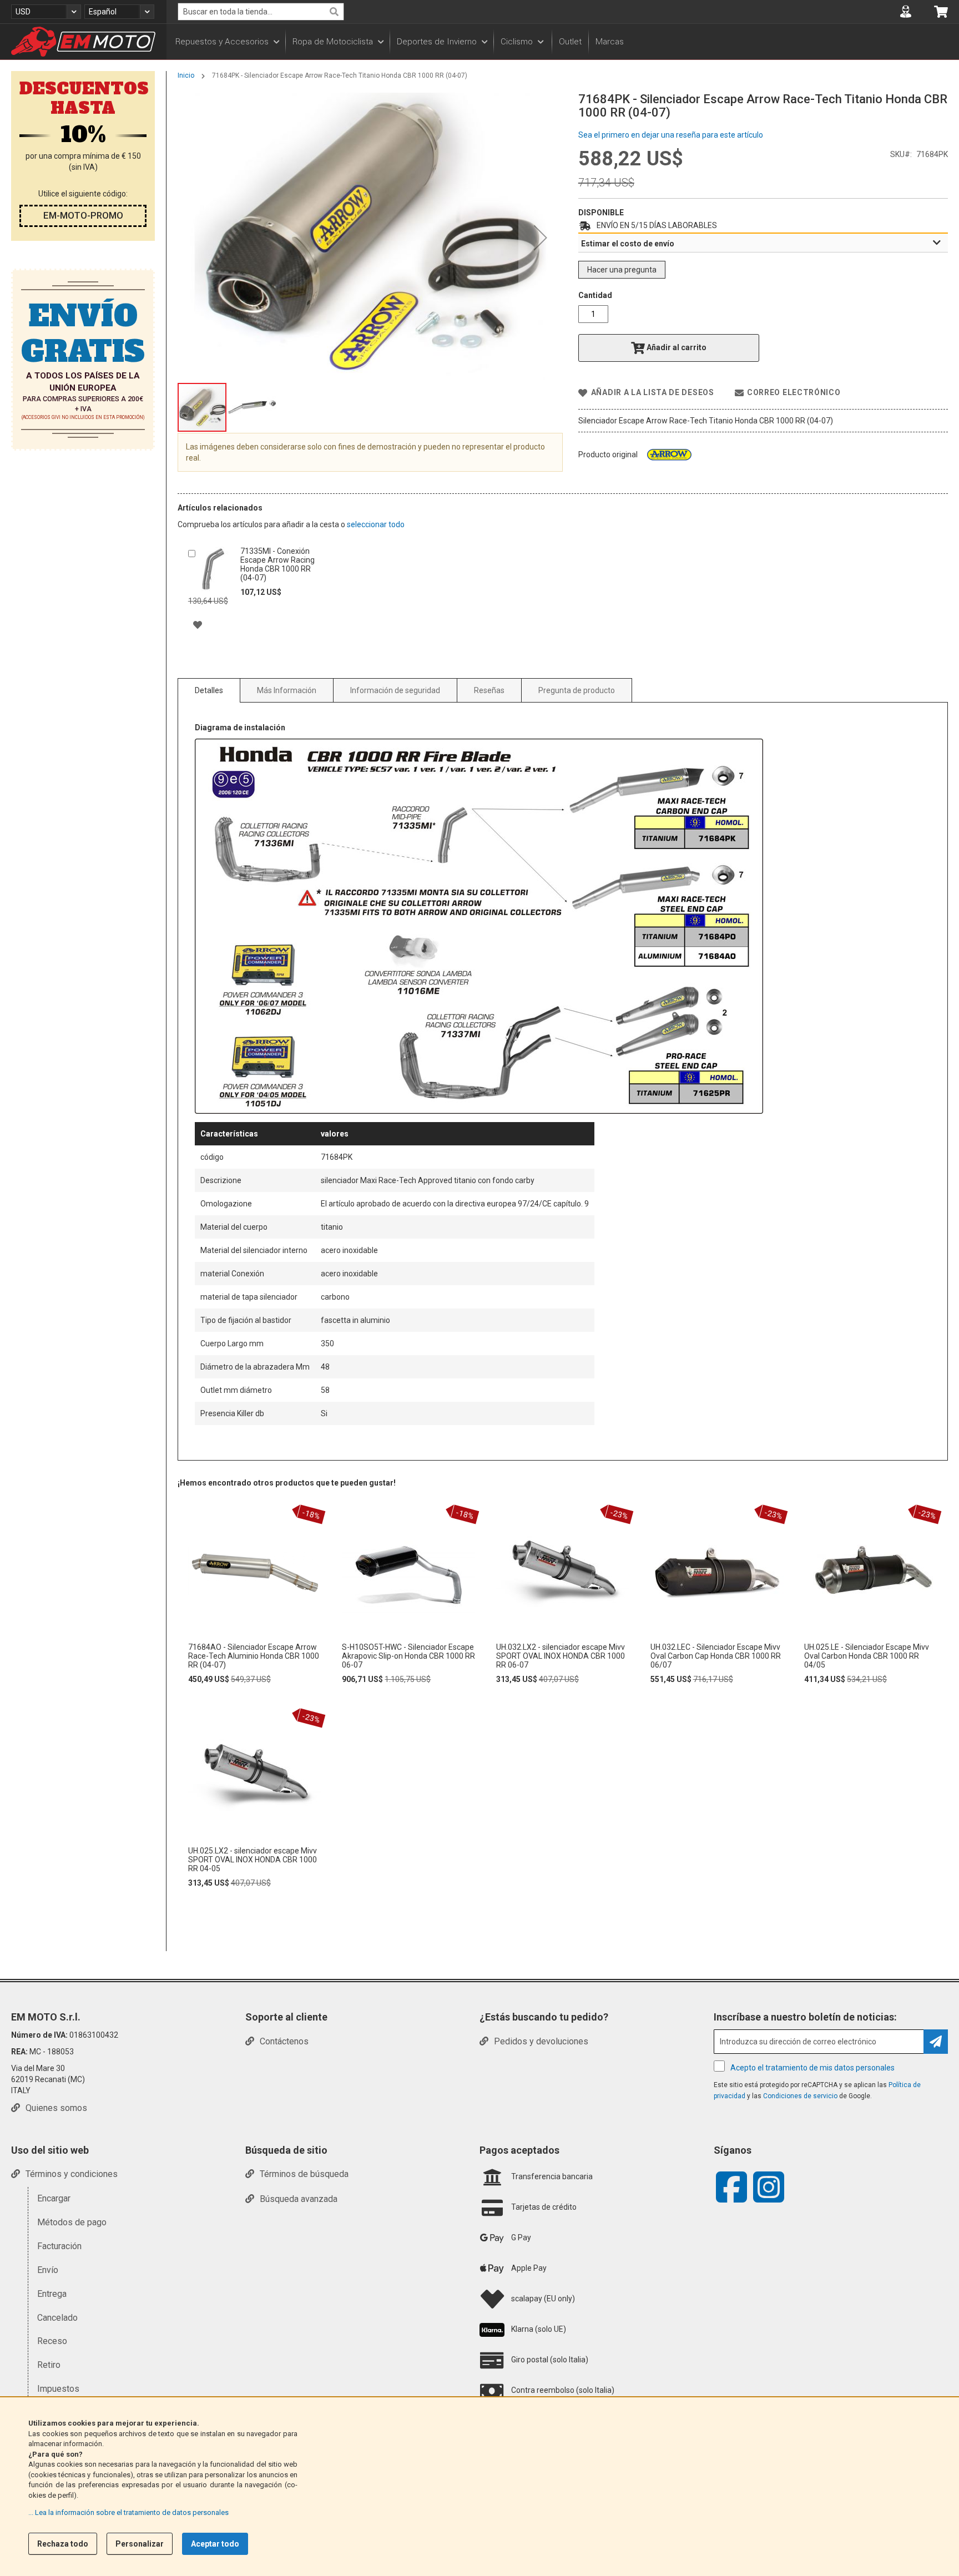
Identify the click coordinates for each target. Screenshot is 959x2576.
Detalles (209, 690)
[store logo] (83, 42)
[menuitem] (227, 42)
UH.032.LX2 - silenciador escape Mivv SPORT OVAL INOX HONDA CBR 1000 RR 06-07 (561, 1656)
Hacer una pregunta (622, 270)
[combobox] (261, 12)
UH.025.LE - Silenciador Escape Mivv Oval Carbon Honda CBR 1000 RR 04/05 (867, 1656)
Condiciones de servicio (800, 2096)
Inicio (186, 75)
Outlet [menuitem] (570, 42)
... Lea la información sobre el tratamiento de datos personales (128, 2512)
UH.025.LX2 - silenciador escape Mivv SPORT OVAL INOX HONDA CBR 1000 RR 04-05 (253, 1860)
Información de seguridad (395, 690)
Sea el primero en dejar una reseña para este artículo (671, 135)
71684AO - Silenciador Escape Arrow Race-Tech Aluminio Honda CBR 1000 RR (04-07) (254, 1656)
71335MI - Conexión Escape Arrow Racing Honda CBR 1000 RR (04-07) (277, 564)
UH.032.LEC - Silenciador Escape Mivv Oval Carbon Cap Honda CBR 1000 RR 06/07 (716, 1656)
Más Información (287, 690)
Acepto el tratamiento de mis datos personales (812, 2068)
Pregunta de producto (577, 690)
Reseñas (489, 690)
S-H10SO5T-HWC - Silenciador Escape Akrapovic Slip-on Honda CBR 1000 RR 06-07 (408, 1656)
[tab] (763, 243)
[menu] (563, 42)
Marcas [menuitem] (610, 42)
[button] (46, 12)
